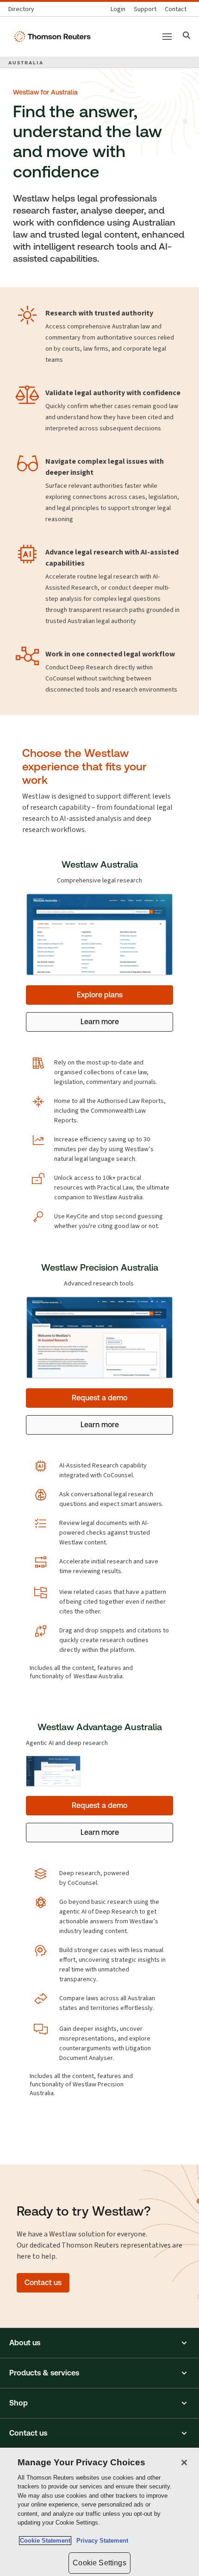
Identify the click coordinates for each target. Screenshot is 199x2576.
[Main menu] (167, 37)
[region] (99, 2512)
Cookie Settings (99, 2563)
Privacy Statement (100, 2541)
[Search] (187, 36)
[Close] (184, 2463)
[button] (99, 2343)
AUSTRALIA (26, 63)
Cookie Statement (45, 2541)
